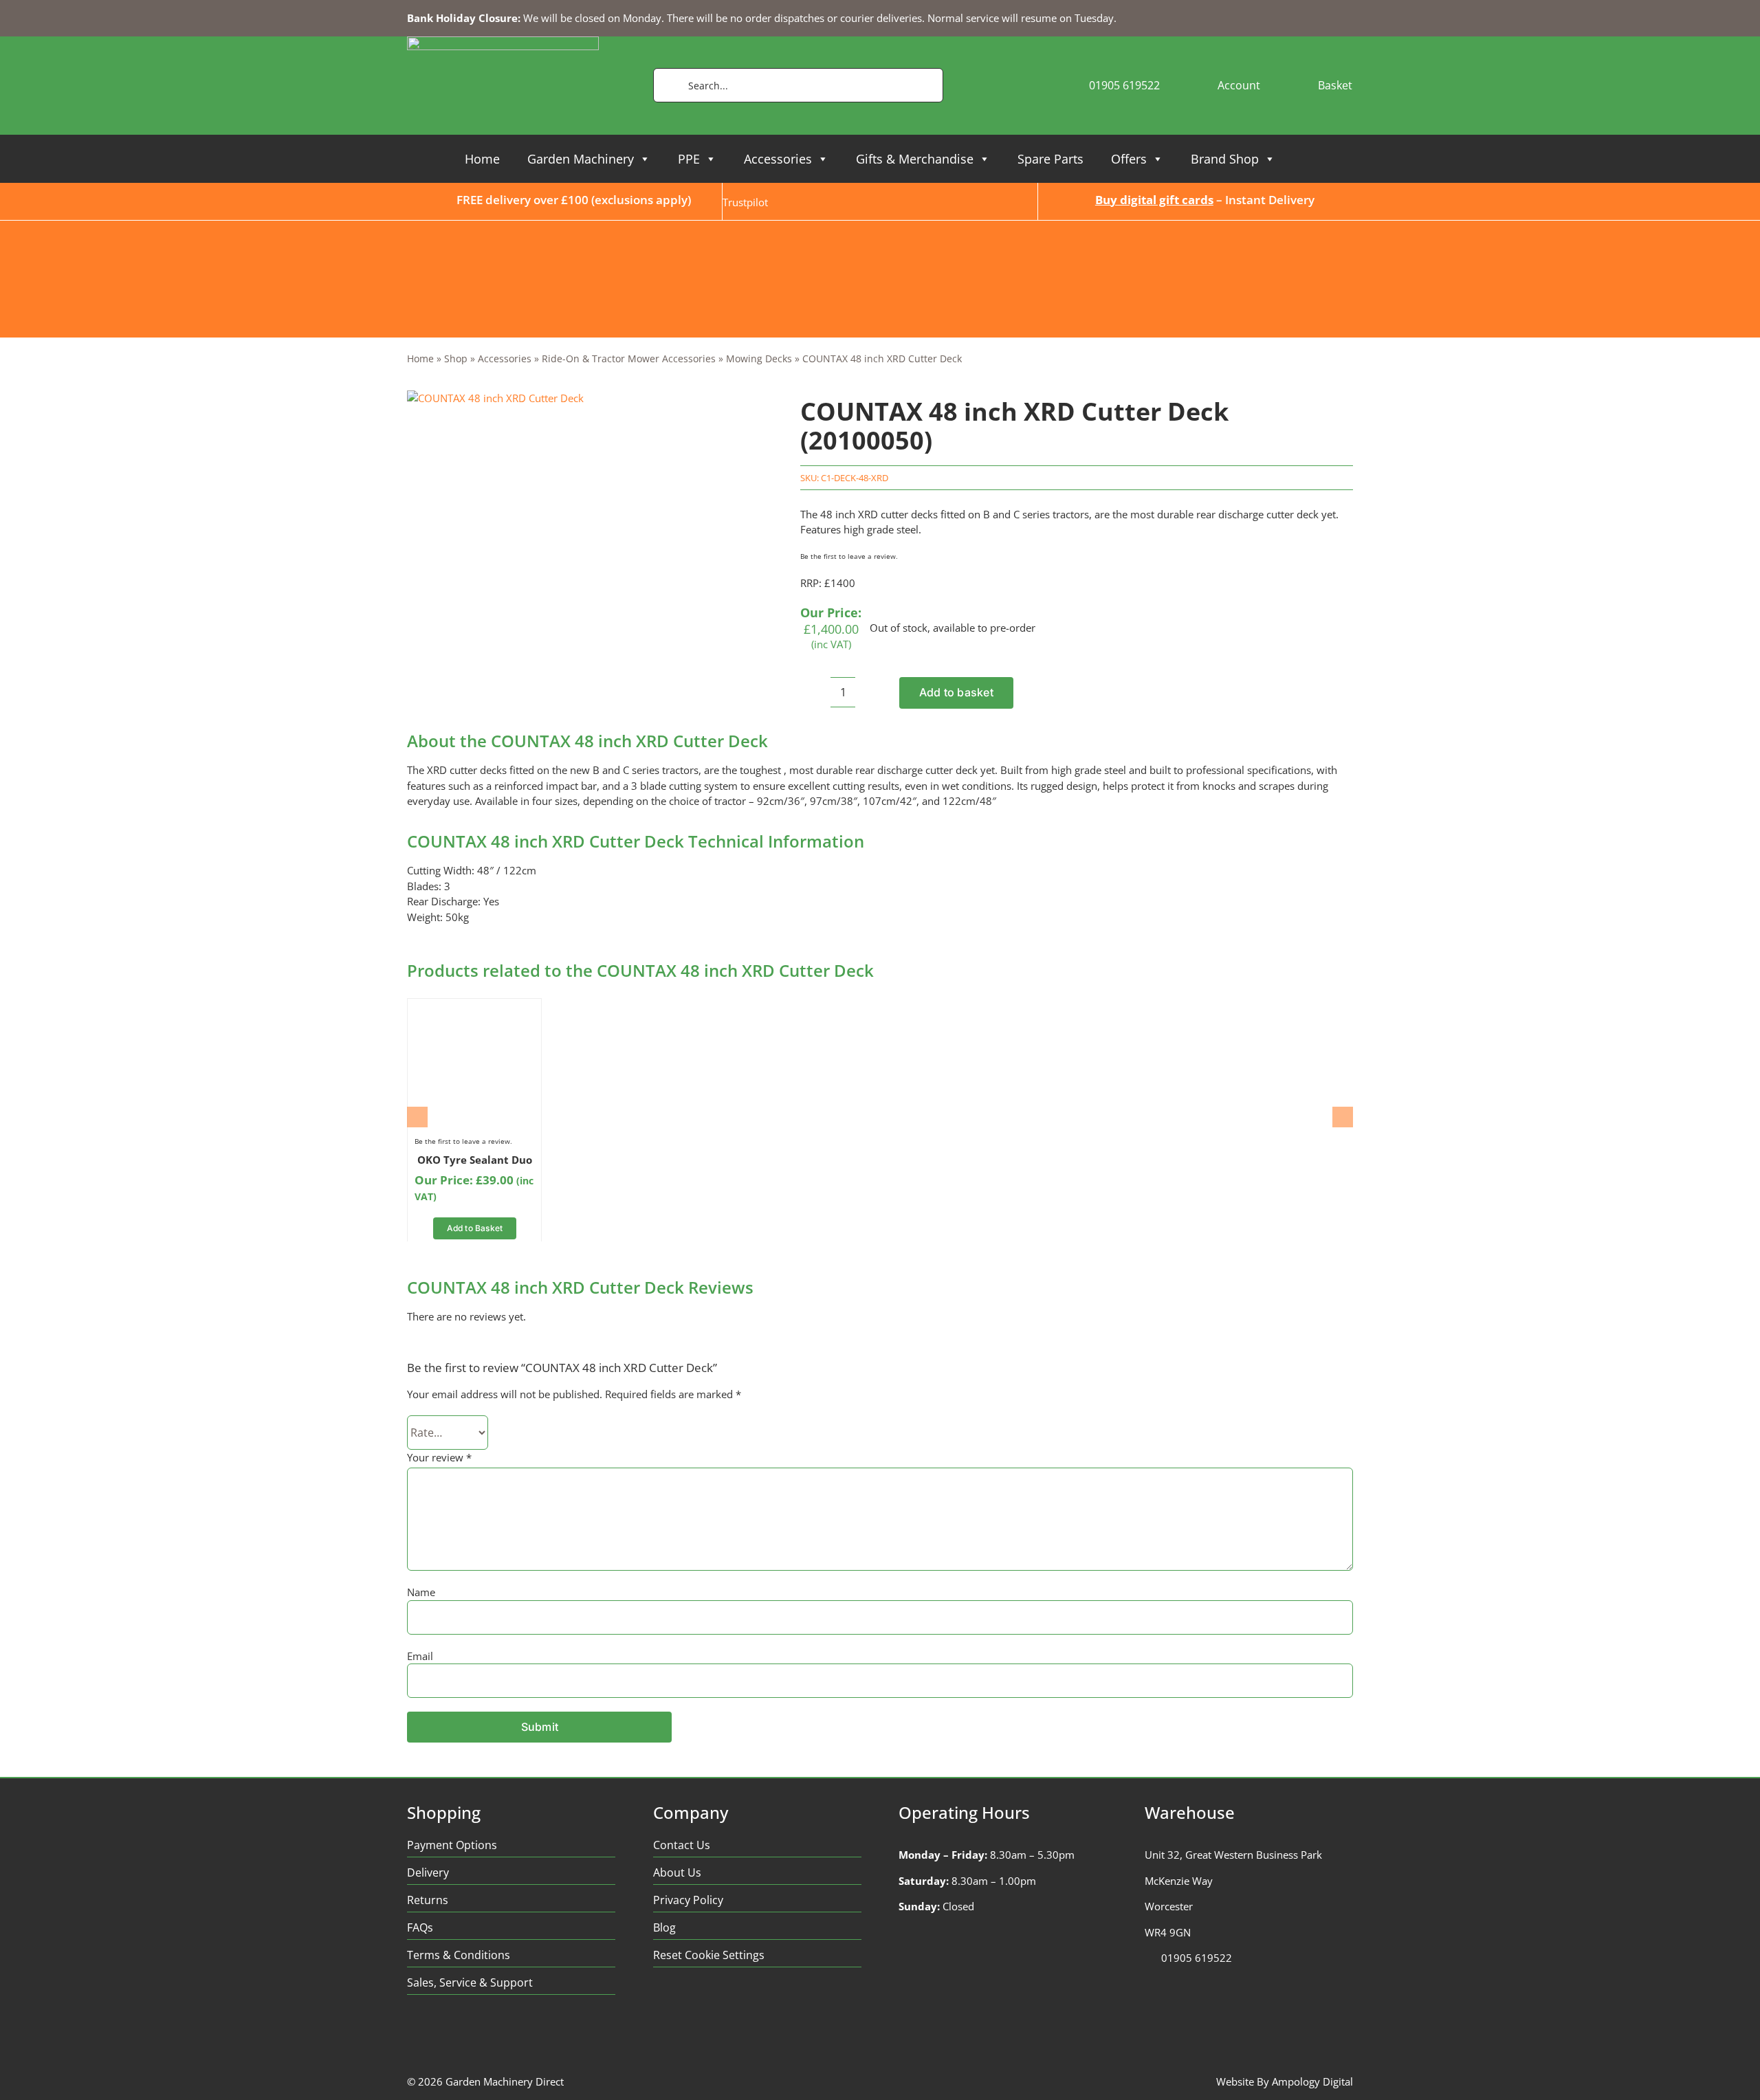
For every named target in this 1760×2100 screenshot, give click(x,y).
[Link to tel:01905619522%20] (1149, 1958)
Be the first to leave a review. (849, 556)
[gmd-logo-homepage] (503, 41)
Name (421, 1592)
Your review (439, 1457)
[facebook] (414, 2034)
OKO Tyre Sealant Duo (475, 1160)
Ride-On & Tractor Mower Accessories (629, 358)
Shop (456, 358)
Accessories (778, 159)
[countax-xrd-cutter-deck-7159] (495, 398)
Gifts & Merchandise (915, 159)
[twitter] (440, 2034)
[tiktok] (494, 2034)
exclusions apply (641, 200)
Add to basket (956, 692)
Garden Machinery (581, 159)
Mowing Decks (759, 358)
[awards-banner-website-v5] (880, 225)
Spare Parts (1050, 159)
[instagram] (467, 2034)
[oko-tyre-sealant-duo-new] (474, 1010)
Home (482, 159)
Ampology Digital (1312, 2081)
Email (420, 1656)
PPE (689, 159)
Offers (1129, 159)
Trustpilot (745, 202)
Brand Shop (1225, 159)
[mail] (521, 2034)
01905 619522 (1197, 1958)
